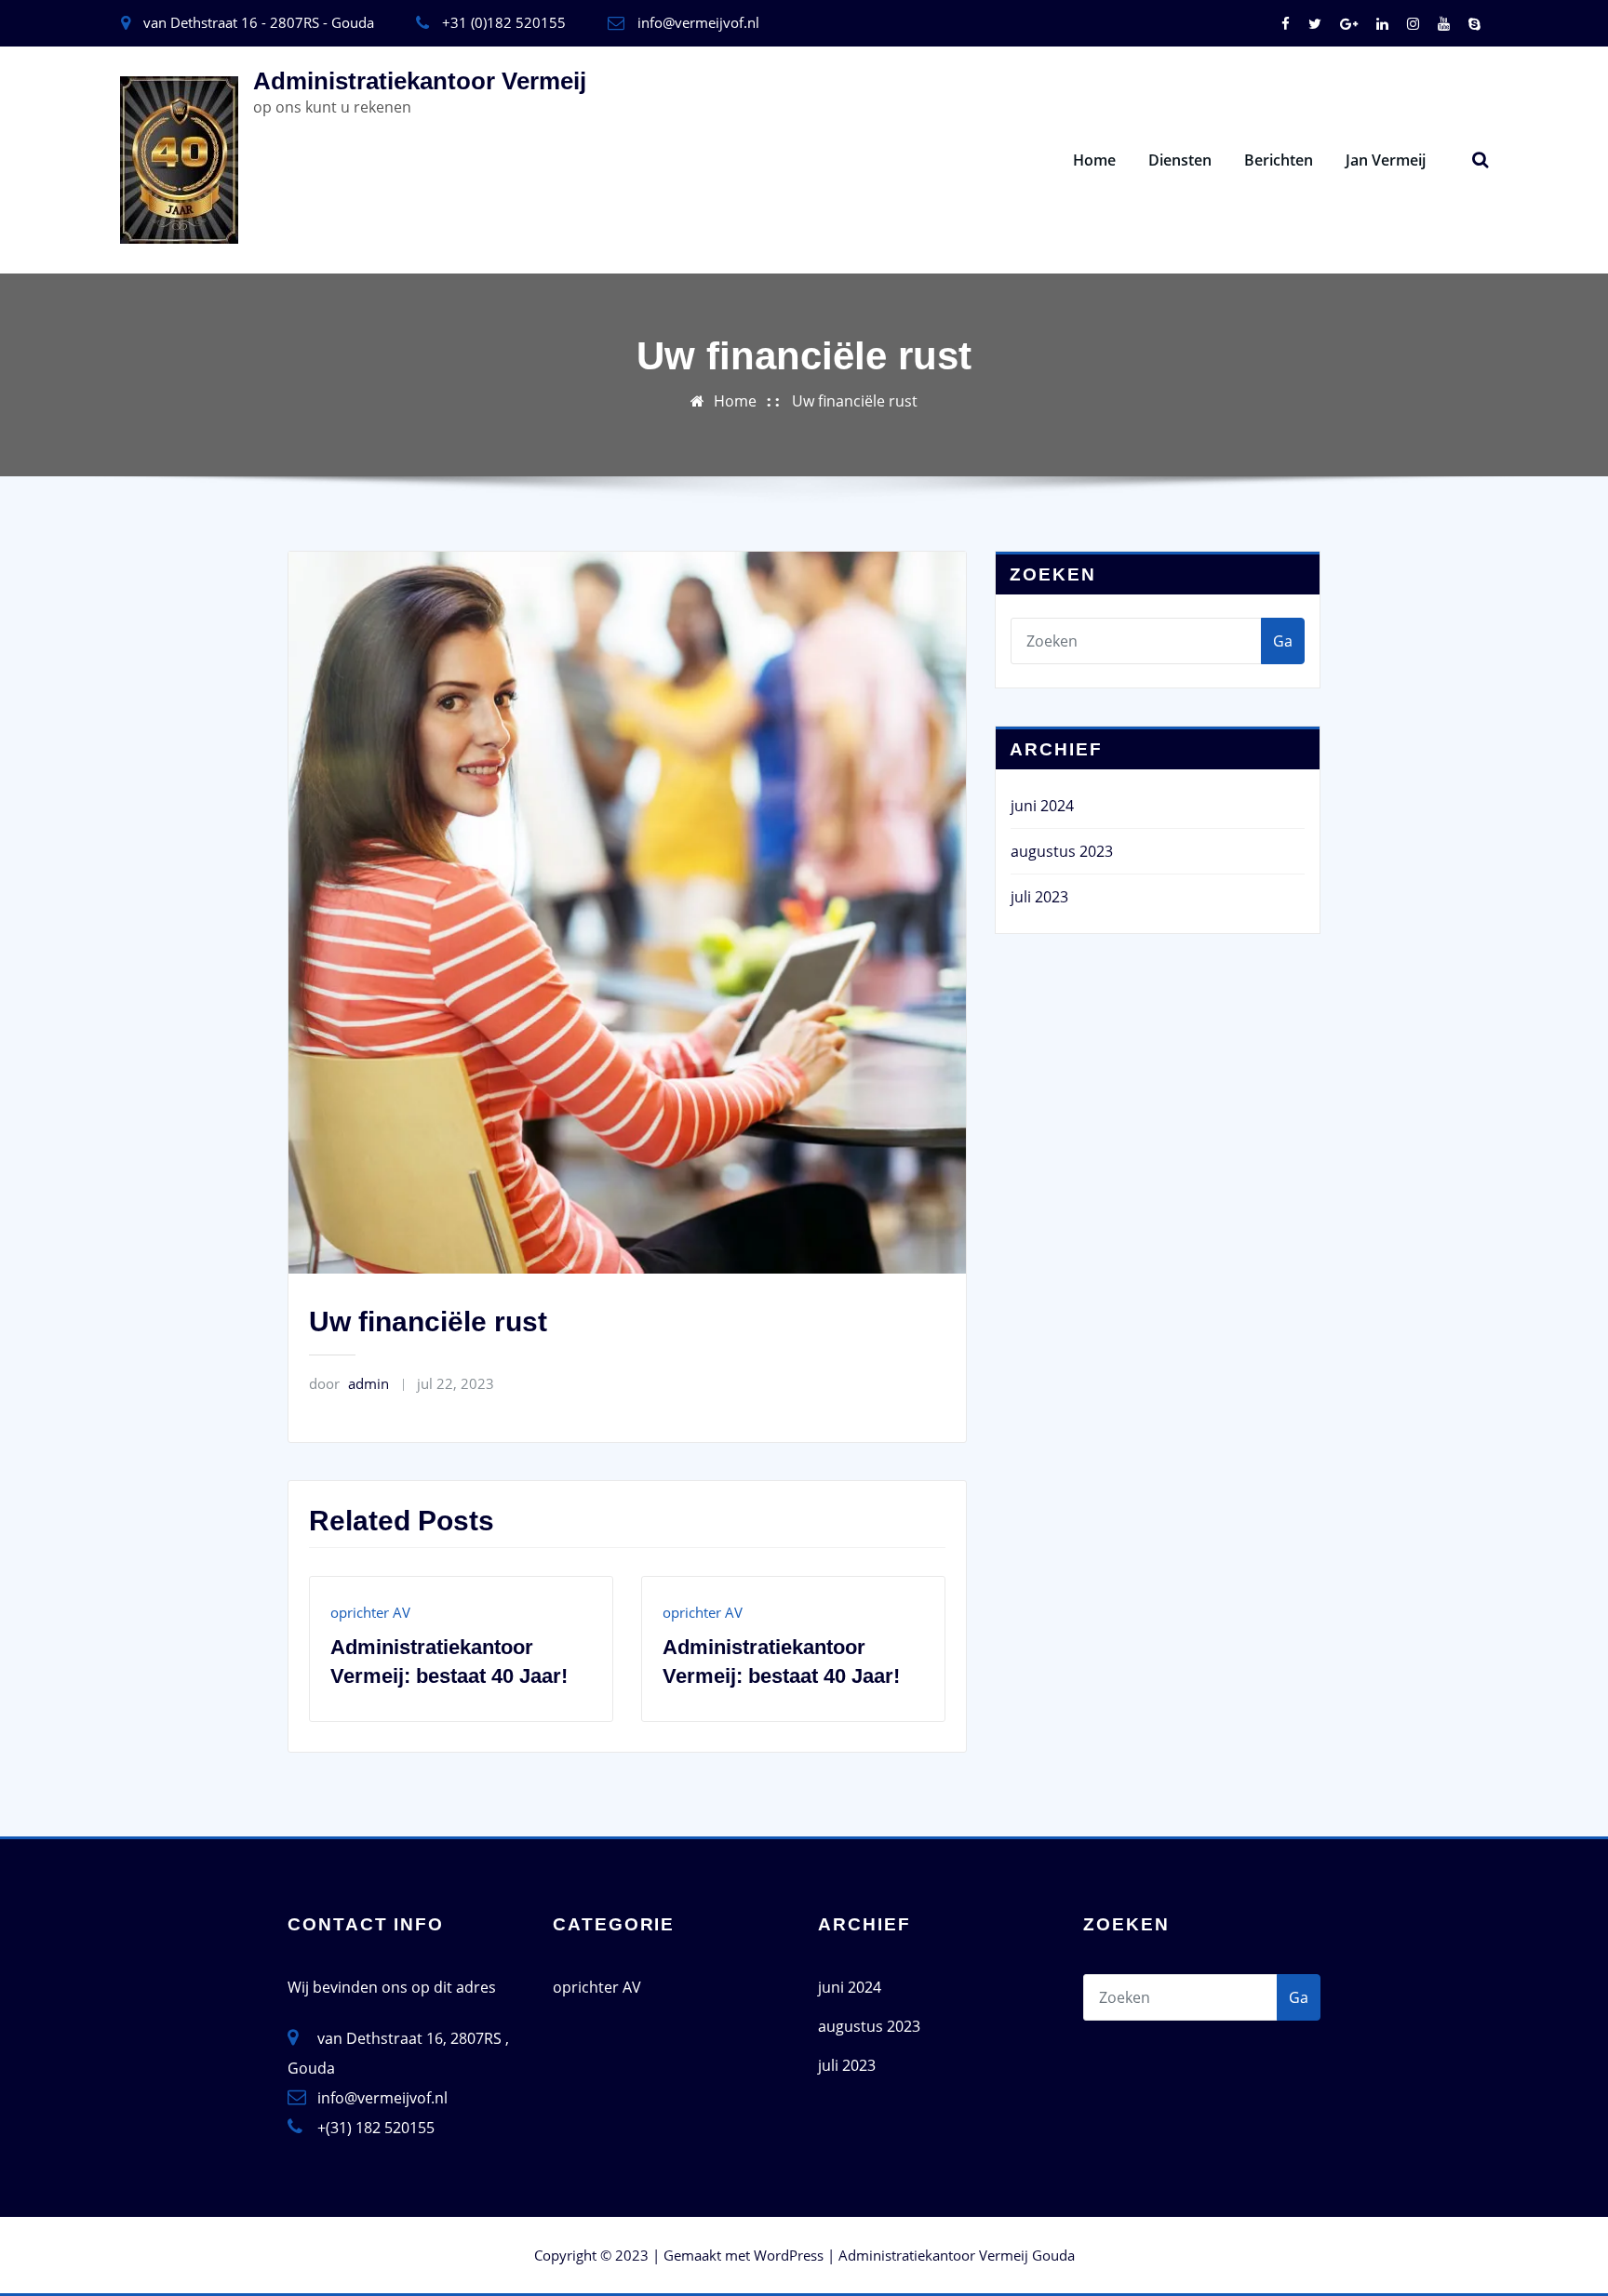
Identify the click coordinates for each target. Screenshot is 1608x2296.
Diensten (1180, 160)
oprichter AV (370, 1612)
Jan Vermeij (1386, 160)
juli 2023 (1039, 897)
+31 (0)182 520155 (504, 22)
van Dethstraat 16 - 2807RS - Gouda (259, 22)
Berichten (1279, 160)
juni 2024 (1042, 806)
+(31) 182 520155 (376, 2128)
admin (349, 1383)
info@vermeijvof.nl (698, 22)
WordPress (789, 2255)
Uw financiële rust (855, 401)
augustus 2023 (1062, 851)
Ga (1283, 641)
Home (1094, 160)
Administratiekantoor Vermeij (420, 81)
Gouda (1053, 2255)
